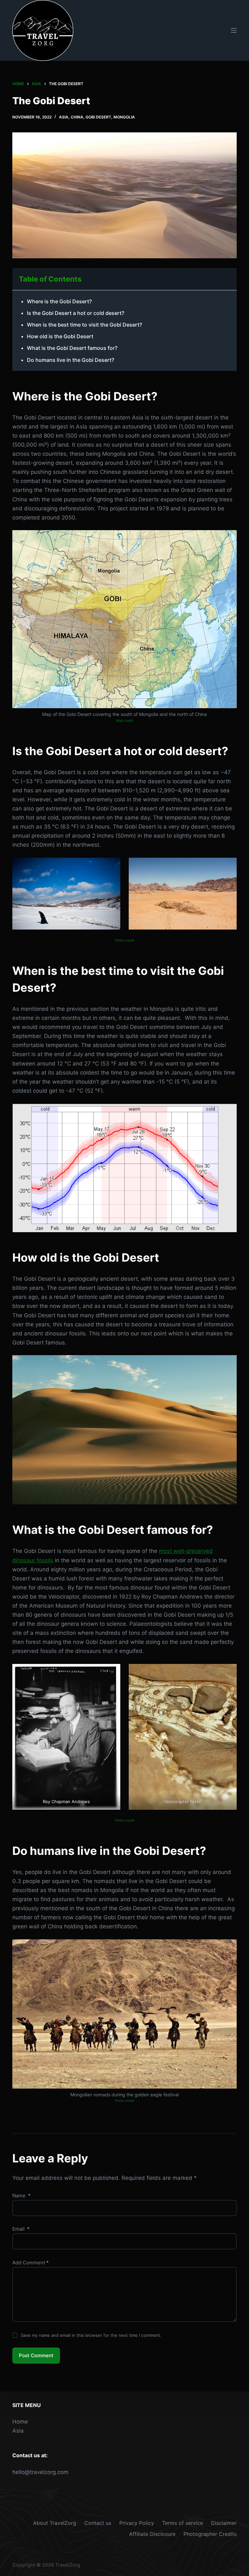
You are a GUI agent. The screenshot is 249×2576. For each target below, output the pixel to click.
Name (21, 2196)
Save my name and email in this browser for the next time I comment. (91, 2335)
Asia (64, 117)
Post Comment (36, 2355)
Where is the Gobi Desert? (59, 301)
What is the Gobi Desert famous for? (72, 348)
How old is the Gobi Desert (60, 336)
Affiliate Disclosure (152, 2534)
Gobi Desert (98, 117)
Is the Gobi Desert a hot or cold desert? (76, 313)
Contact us (98, 2523)
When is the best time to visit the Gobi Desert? (84, 325)
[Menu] (234, 30)
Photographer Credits (210, 2534)
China (77, 117)
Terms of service (183, 2523)
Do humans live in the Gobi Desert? (71, 360)
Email (21, 2229)
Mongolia (124, 117)
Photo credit (125, 940)
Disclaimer (224, 2523)
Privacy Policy (137, 2523)
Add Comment (30, 2263)
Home (20, 2422)
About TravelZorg (55, 2523)
